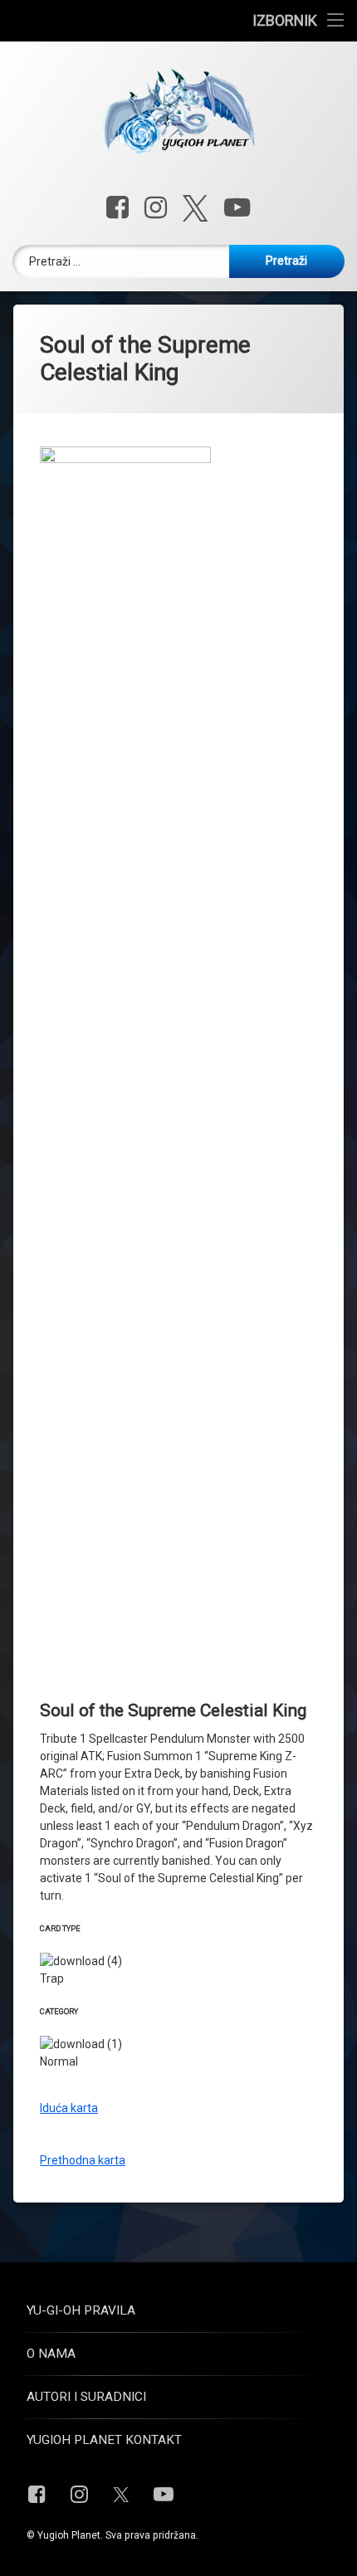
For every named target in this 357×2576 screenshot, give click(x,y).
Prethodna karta (83, 2160)
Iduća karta (69, 2108)
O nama (51, 2354)
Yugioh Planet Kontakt (104, 2440)
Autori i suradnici (86, 2397)
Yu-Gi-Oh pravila (81, 2310)
